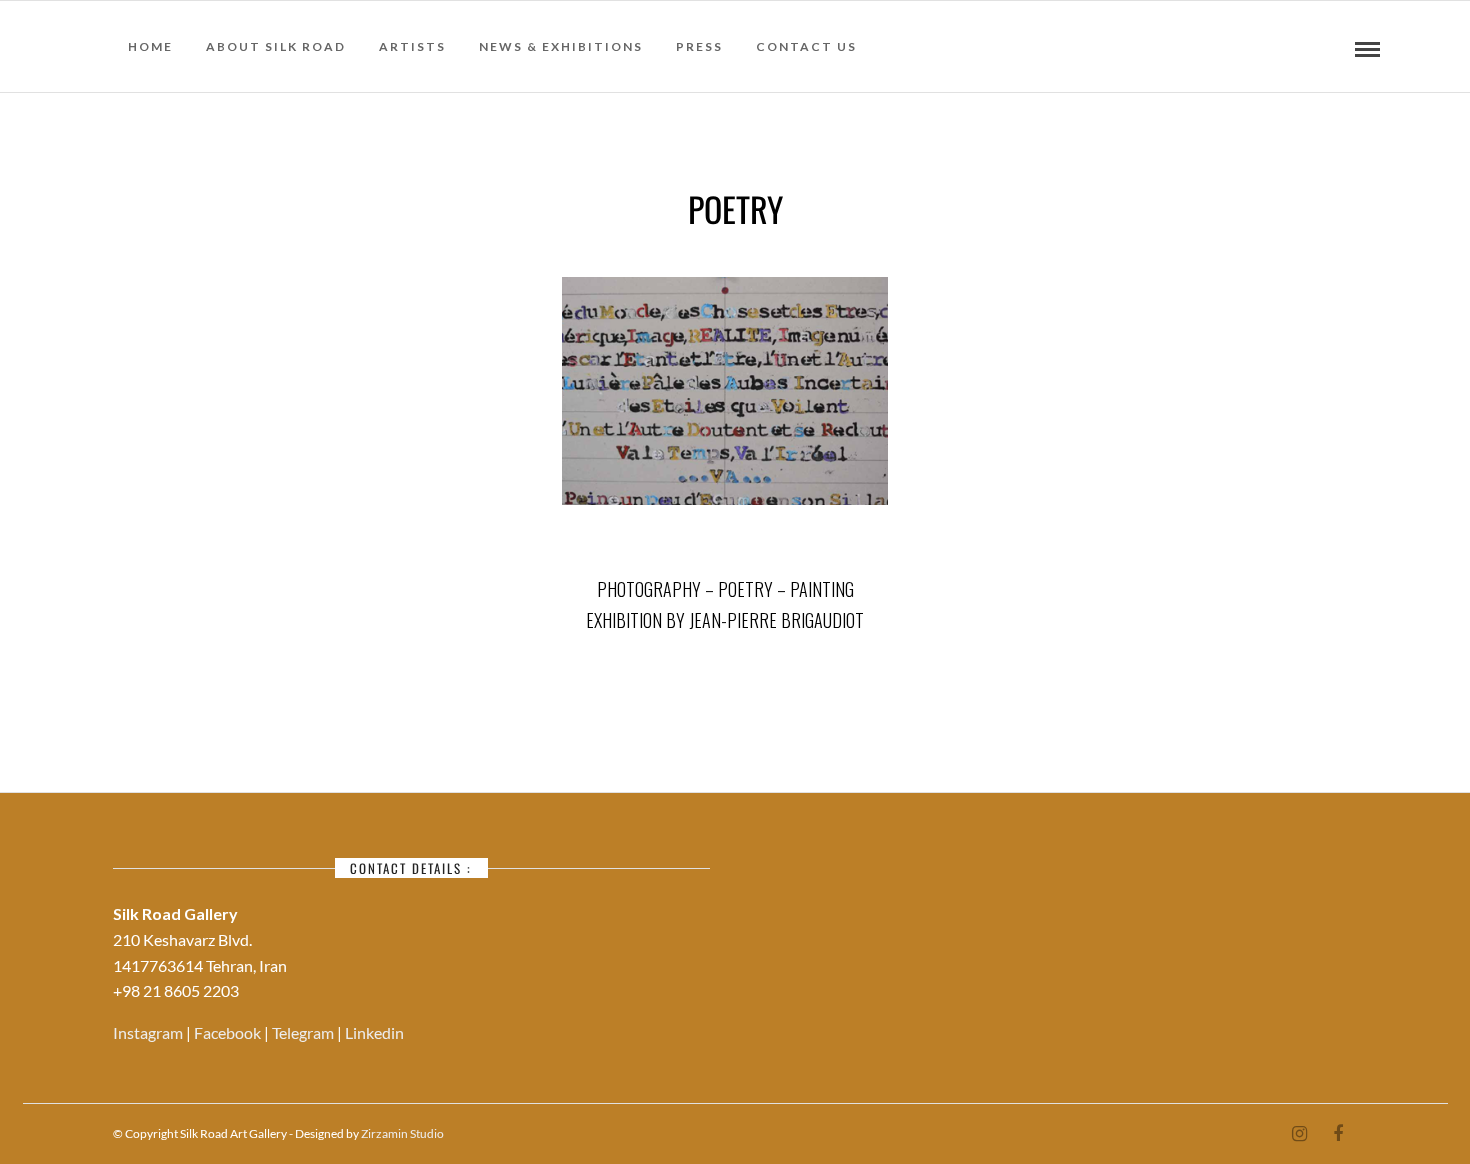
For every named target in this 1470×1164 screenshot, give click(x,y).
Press (699, 46)
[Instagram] (1299, 1134)
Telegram (304, 1032)
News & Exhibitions (561, 46)
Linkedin (374, 1032)
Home (150, 46)
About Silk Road (276, 46)
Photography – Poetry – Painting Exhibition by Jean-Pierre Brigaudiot (725, 604)
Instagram (149, 1032)
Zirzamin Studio (402, 1133)
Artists (412, 46)
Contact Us (806, 46)
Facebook (229, 1032)
